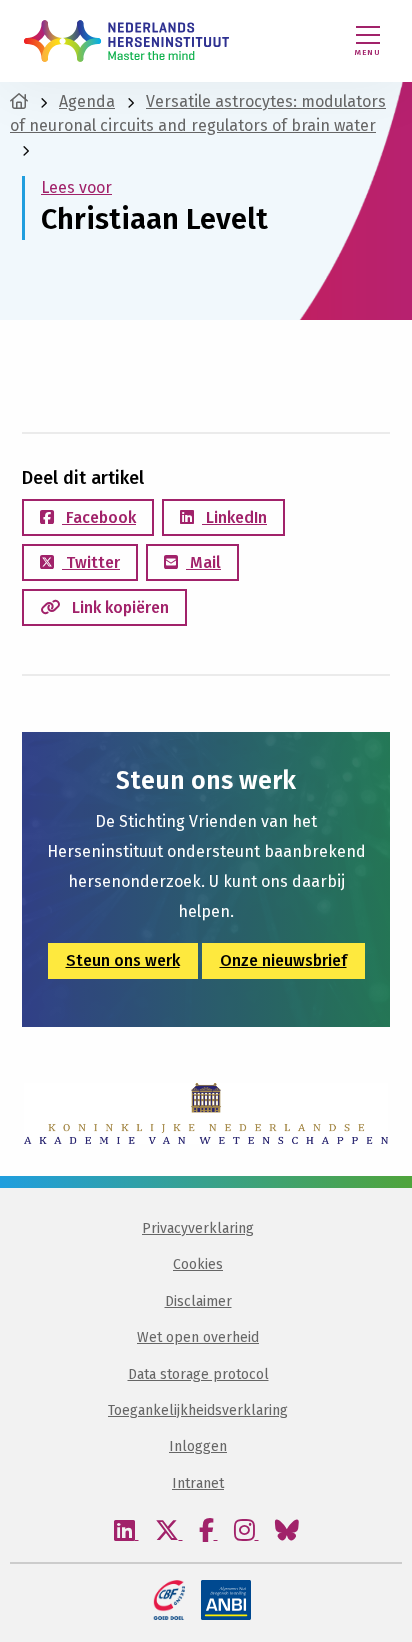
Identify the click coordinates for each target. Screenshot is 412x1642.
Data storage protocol (198, 1374)
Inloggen (198, 1446)
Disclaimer (198, 1301)
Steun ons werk (123, 960)
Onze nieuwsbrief (283, 960)
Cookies (198, 1264)
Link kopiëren (118, 607)
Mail (203, 562)
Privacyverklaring (198, 1228)
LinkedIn (234, 517)
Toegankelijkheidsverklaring (198, 1410)
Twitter (91, 562)
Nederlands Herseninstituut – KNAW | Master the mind (126, 41)
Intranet (198, 1483)
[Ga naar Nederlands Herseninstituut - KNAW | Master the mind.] (19, 101)
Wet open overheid (198, 1337)
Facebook (99, 517)
